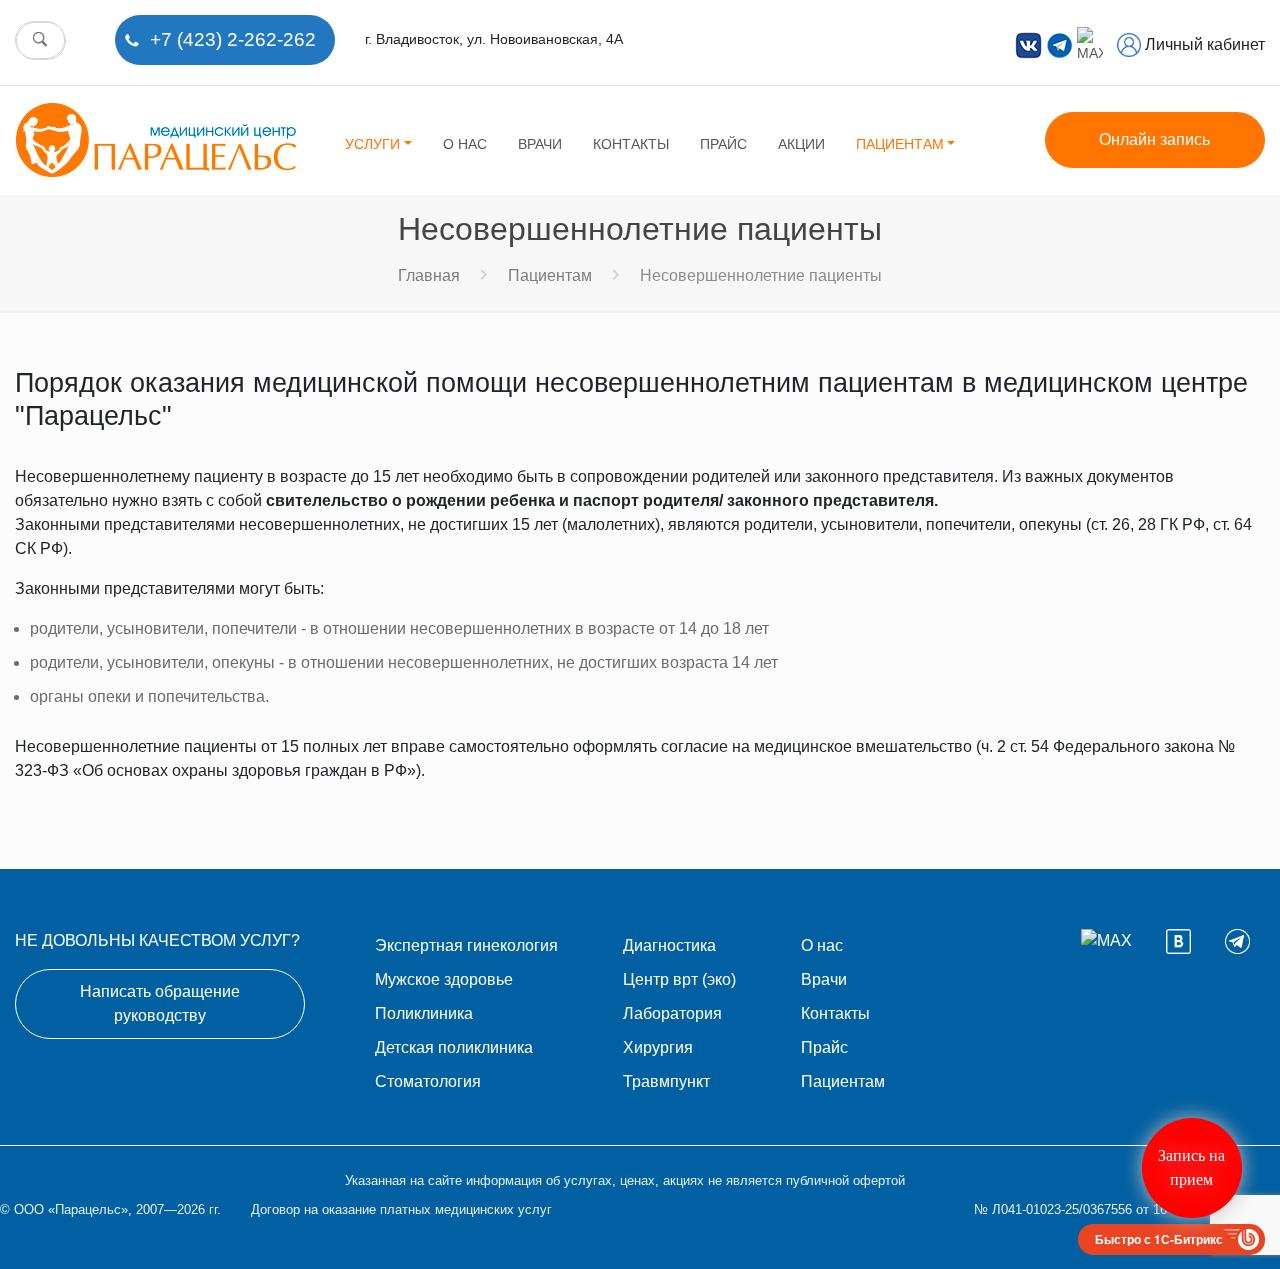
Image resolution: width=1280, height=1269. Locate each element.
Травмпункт (666, 1081)
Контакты (631, 144)
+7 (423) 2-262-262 (233, 39)
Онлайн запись (1154, 139)
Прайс (723, 144)
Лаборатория (672, 1013)
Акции (801, 144)
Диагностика (669, 945)
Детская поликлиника (454, 1047)
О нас (465, 144)
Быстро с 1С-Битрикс (1159, 1239)
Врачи (540, 144)
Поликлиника (424, 1013)
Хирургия (658, 1047)
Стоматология (428, 1081)
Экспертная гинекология (466, 945)
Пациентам (900, 144)
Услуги (372, 144)
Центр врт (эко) (679, 979)
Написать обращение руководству (160, 1003)
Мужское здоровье (444, 979)
